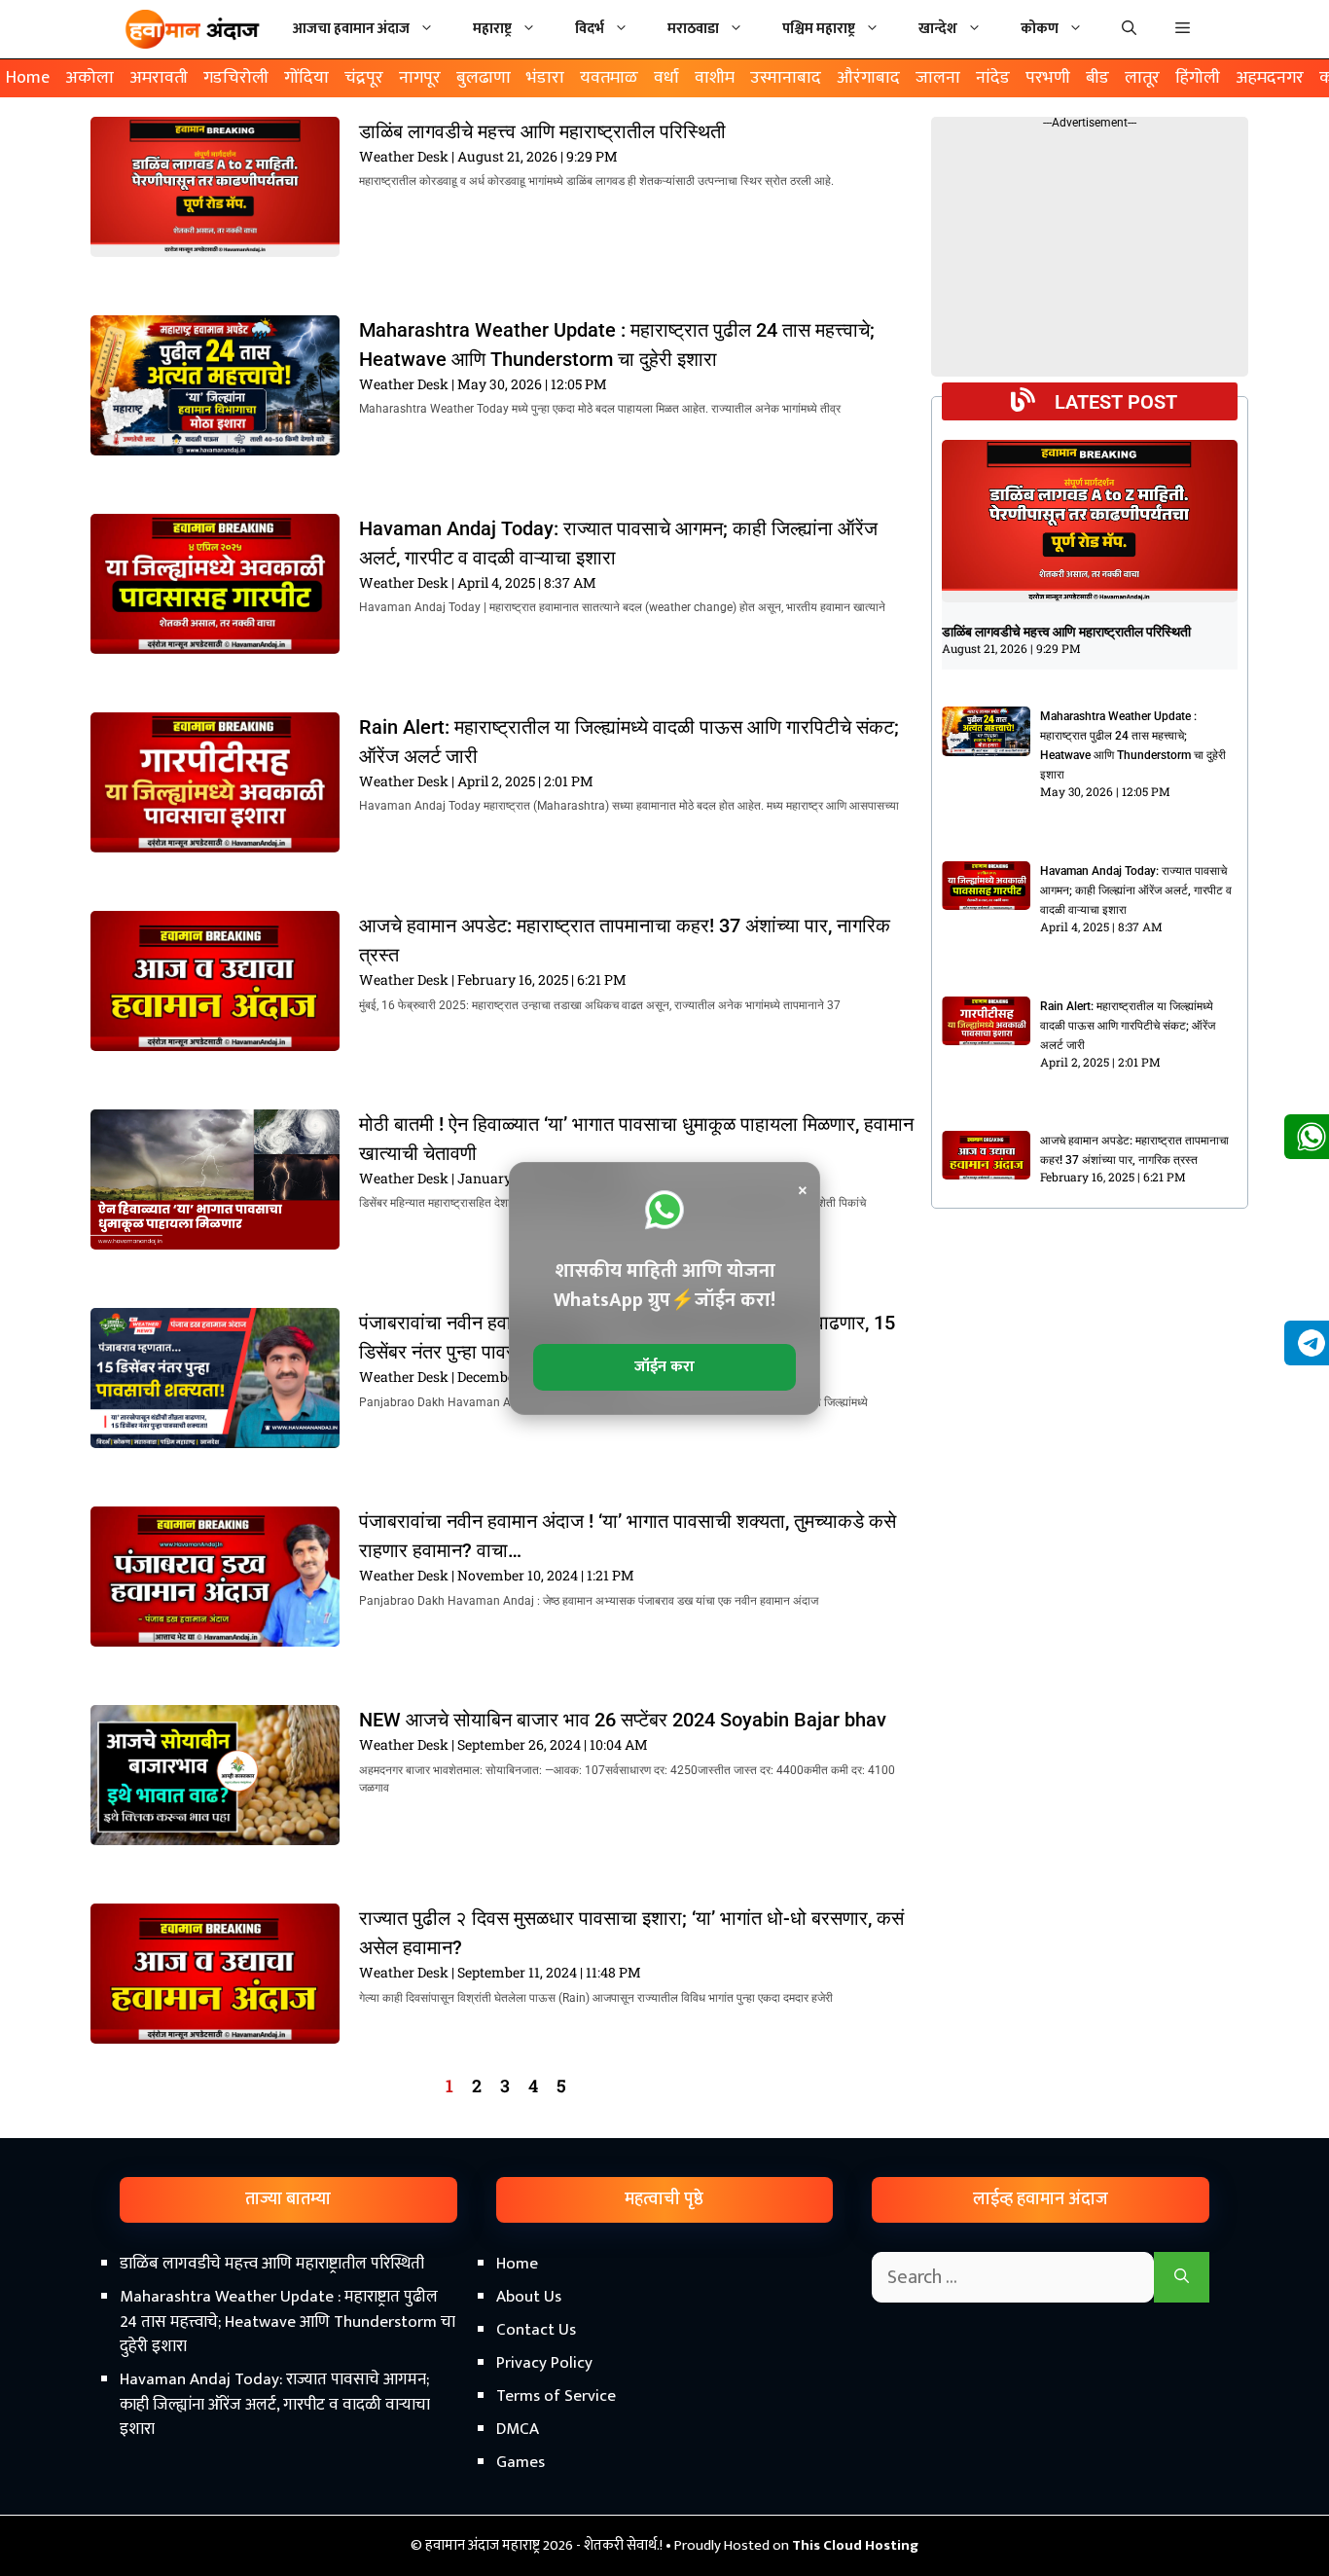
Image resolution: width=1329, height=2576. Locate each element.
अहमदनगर (1270, 78)
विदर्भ (590, 29)
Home (28, 78)
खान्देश (938, 29)
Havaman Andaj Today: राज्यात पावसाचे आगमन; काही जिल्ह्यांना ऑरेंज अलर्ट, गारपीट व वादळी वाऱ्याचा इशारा (1136, 890)
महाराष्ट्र (492, 29)
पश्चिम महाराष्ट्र (819, 29)
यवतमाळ (609, 78)
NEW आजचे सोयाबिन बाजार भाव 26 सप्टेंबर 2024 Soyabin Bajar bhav (623, 1720)
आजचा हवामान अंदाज (351, 29)
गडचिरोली (236, 78)
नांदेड (993, 78)
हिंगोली (1198, 78)
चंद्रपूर (364, 78)
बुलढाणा (484, 78)
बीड (1097, 78)
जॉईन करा (664, 1367)
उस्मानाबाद (786, 78)
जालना (938, 78)
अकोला (90, 78)
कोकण (1040, 29)
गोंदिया (306, 78)
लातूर (1142, 78)
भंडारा (545, 78)
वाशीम (715, 78)
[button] (1183, 29)
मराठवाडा (693, 29)
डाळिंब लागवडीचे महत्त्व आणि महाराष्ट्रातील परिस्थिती (542, 131)
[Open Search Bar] (1129, 29)
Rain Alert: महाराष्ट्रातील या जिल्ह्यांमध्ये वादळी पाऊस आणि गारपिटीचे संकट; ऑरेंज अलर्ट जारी (1128, 1026)
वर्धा (666, 78)
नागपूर (420, 78)
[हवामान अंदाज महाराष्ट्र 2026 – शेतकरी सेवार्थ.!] (193, 29)
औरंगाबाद (868, 78)
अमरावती (159, 78)
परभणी (1048, 78)
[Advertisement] (664, 2411)
